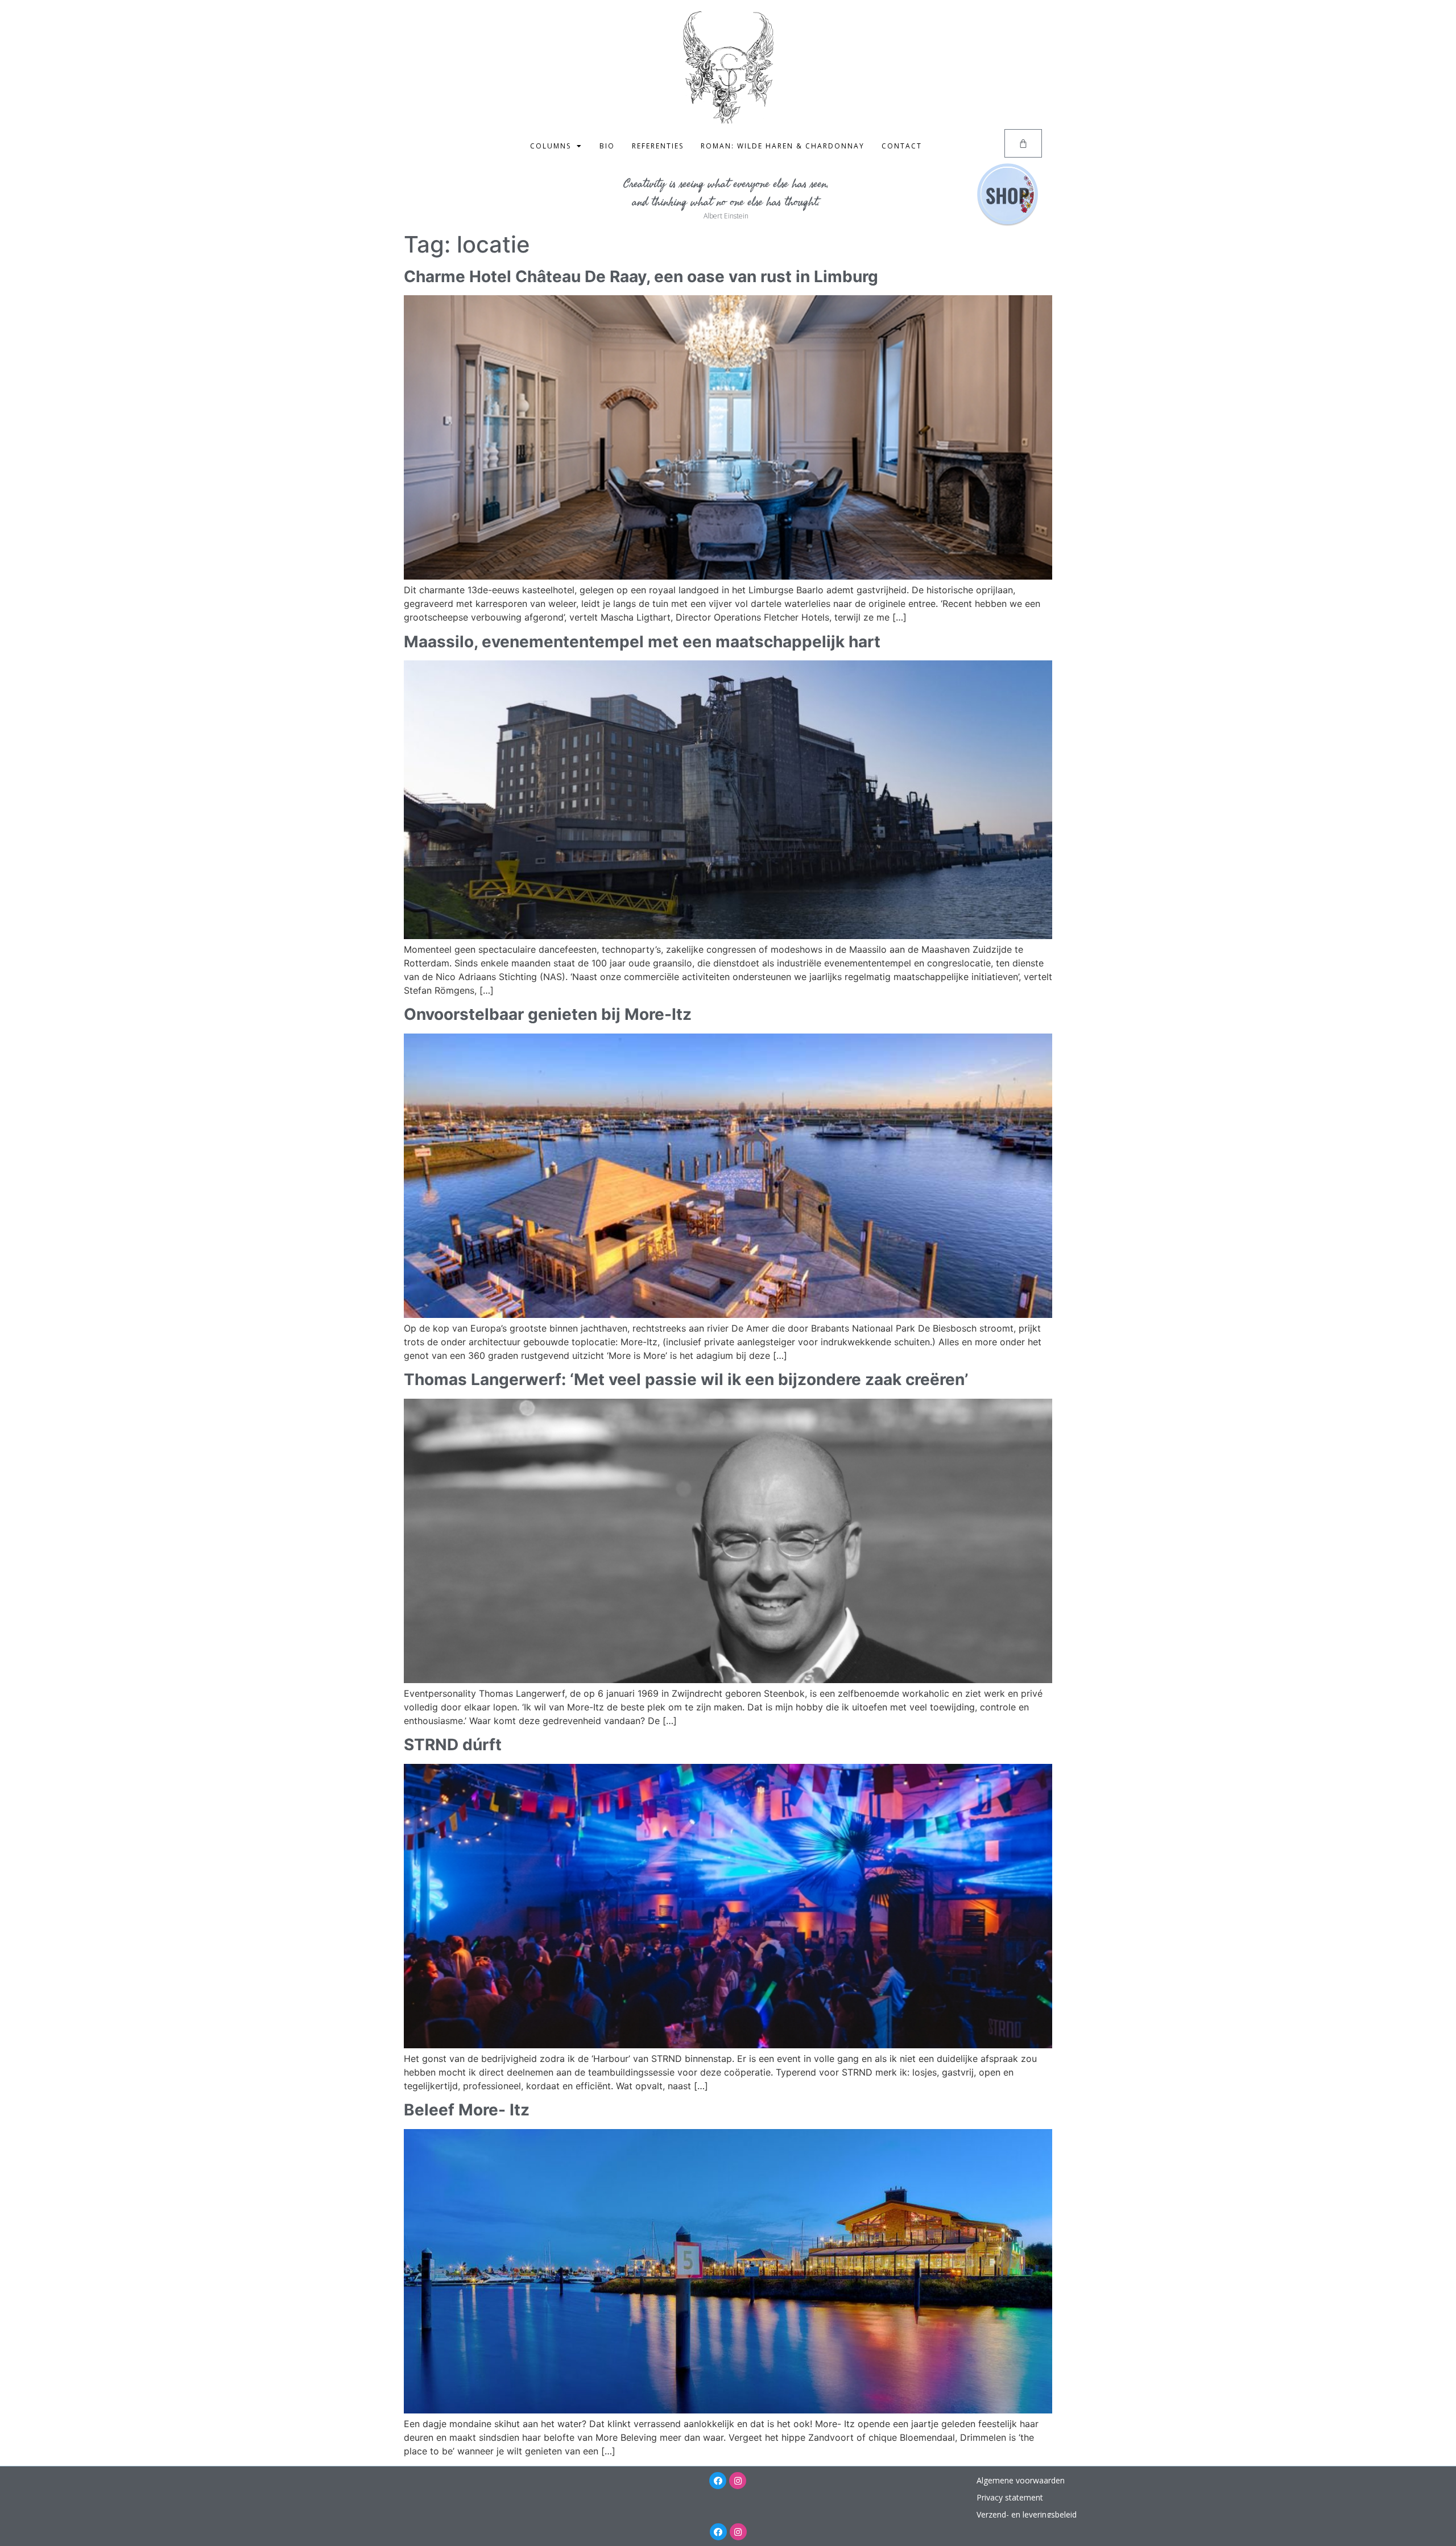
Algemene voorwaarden (1021, 2480)
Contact (902, 146)
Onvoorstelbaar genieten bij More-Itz (548, 1014)
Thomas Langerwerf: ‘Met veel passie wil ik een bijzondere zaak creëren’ (686, 1379)
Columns (551, 146)
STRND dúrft (453, 1745)
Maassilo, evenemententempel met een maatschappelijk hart (642, 642)
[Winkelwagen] (1023, 143)
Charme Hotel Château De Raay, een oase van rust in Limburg (641, 276)
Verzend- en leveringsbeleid (1027, 2514)
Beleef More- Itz (467, 2110)
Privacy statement (1010, 2497)
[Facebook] (718, 2481)
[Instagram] (738, 2481)
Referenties (658, 146)
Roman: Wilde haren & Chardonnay (783, 146)
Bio (607, 146)
